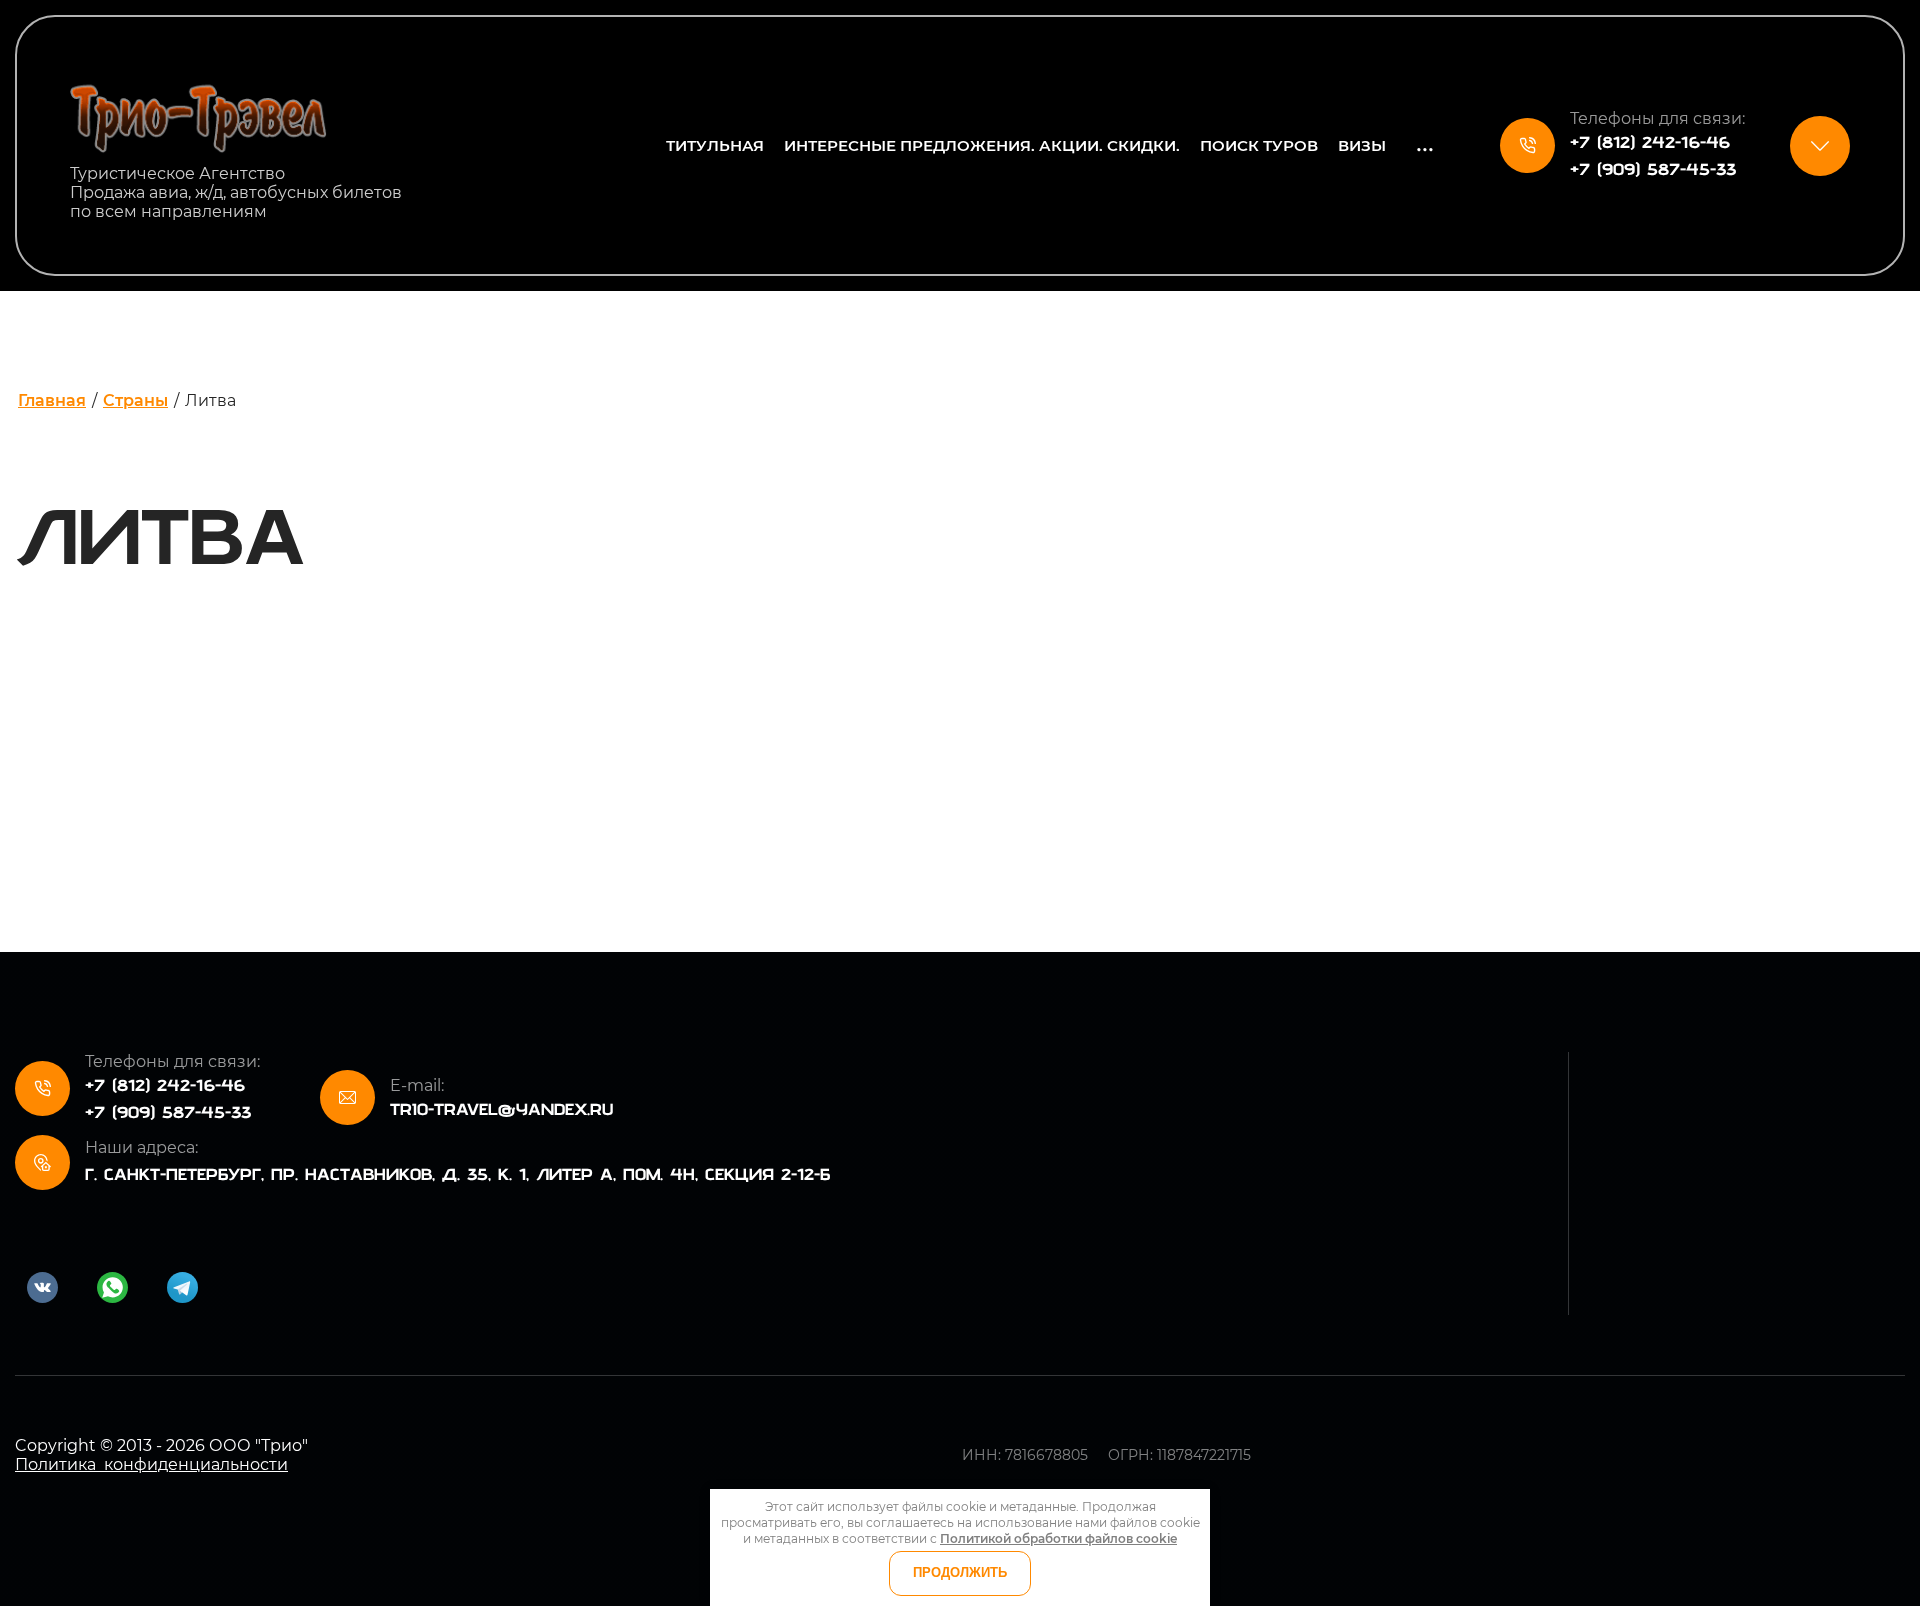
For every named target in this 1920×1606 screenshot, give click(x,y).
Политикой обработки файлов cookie (1058, 1538)
